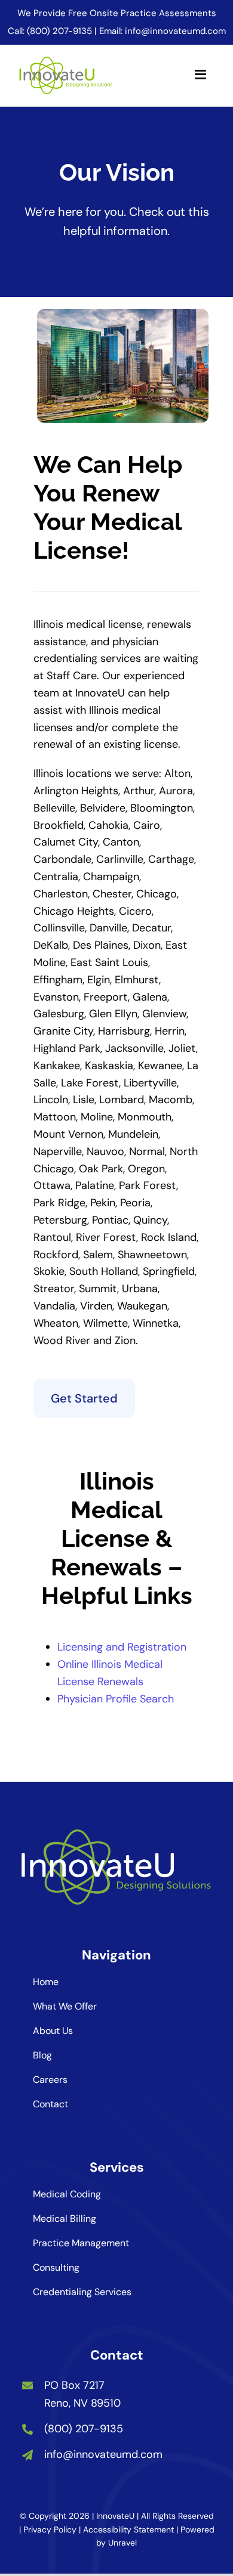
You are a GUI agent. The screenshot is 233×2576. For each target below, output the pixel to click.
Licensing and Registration (122, 1647)
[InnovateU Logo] (66, 62)
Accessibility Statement (128, 2529)
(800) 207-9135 (59, 31)
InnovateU (115, 2516)
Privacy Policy (50, 2529)
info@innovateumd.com (175, 31)
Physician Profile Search (116, 1699)
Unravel (122, 2543)
